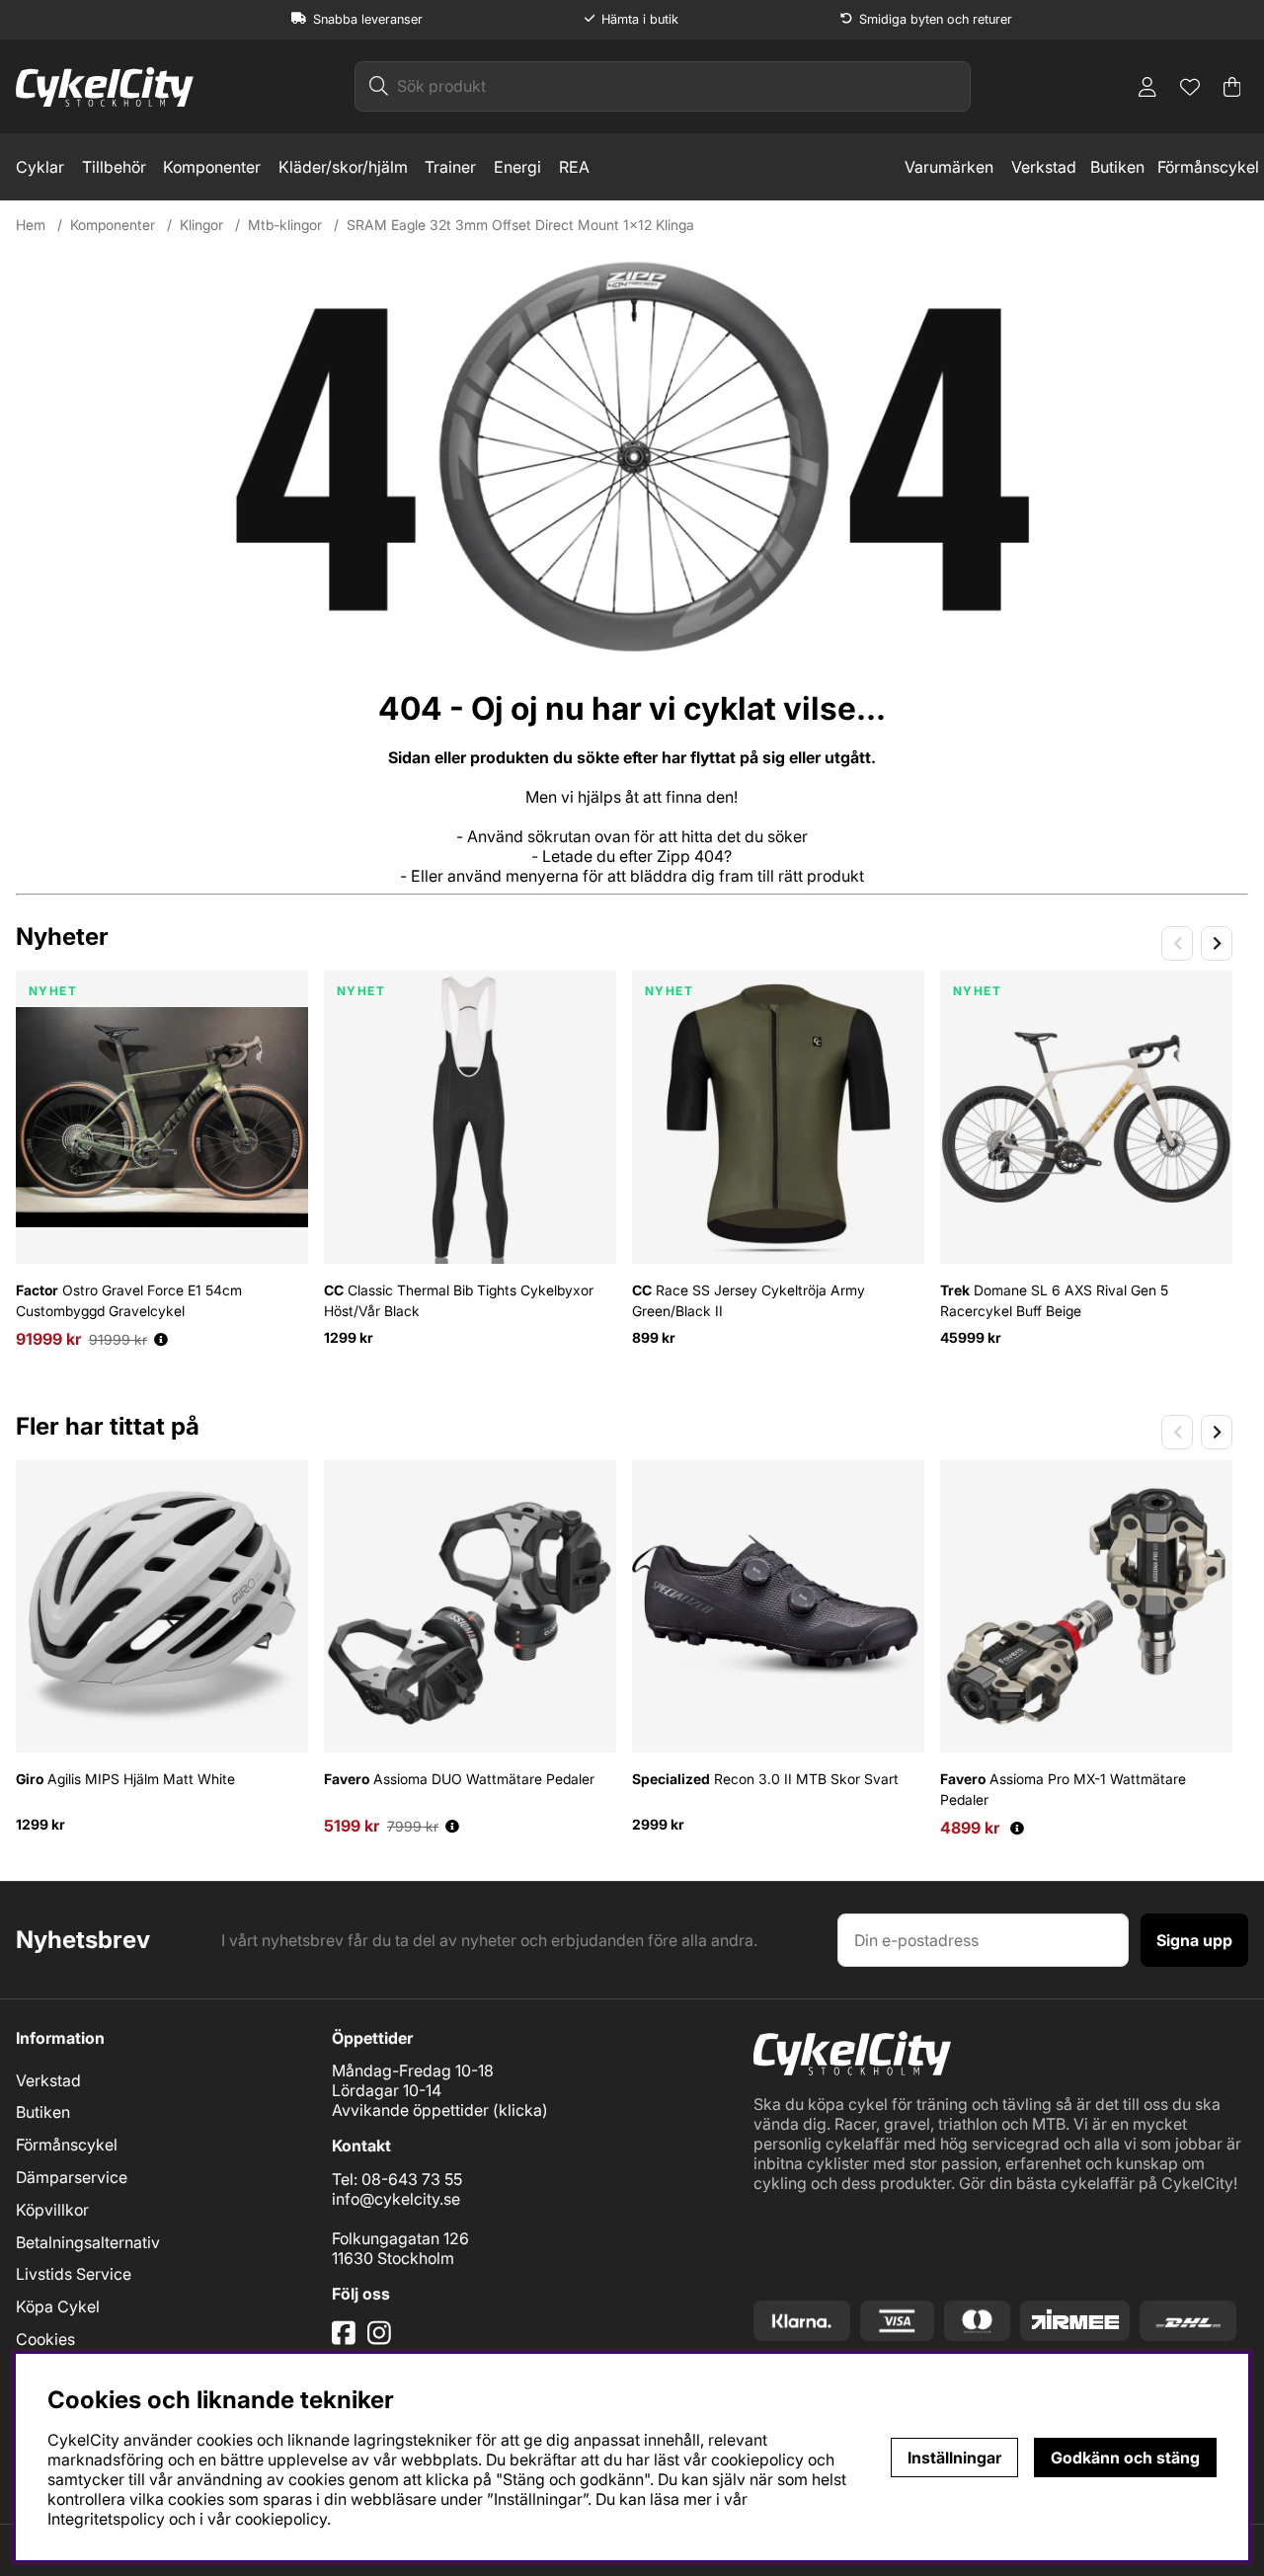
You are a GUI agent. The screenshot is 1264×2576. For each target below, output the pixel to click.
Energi (517, 167)
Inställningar (954, 2458)
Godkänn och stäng (1125, 2458)
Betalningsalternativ (88, 2242)
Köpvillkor (52, 2210)
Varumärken (949, 167)
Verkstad (1044, 167)
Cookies (45, 2339)
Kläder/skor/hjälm (343, 167)
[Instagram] (383, 2340)
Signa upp (1194, 1940)
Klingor (201, 225)
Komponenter (212, 167)
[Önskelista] (1190, 87)
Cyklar (40, 167)
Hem (31, 225)
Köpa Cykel (58, 2306)
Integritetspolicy (106, 2519)
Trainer (450, 167)
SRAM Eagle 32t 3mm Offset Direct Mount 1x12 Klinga (520, 225)
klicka (520, 2110)
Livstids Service (74, 2274)
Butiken (1117, 167)
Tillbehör (114, 167)
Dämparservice (72, 2177)
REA (574, 167)
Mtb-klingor (285, 225)
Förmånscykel (1208, 167)
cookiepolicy (281, 2519)
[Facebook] (346, 2340)
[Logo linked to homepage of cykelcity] (105, 87)
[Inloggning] (1147, 87)
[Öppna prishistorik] (161, 1339)
